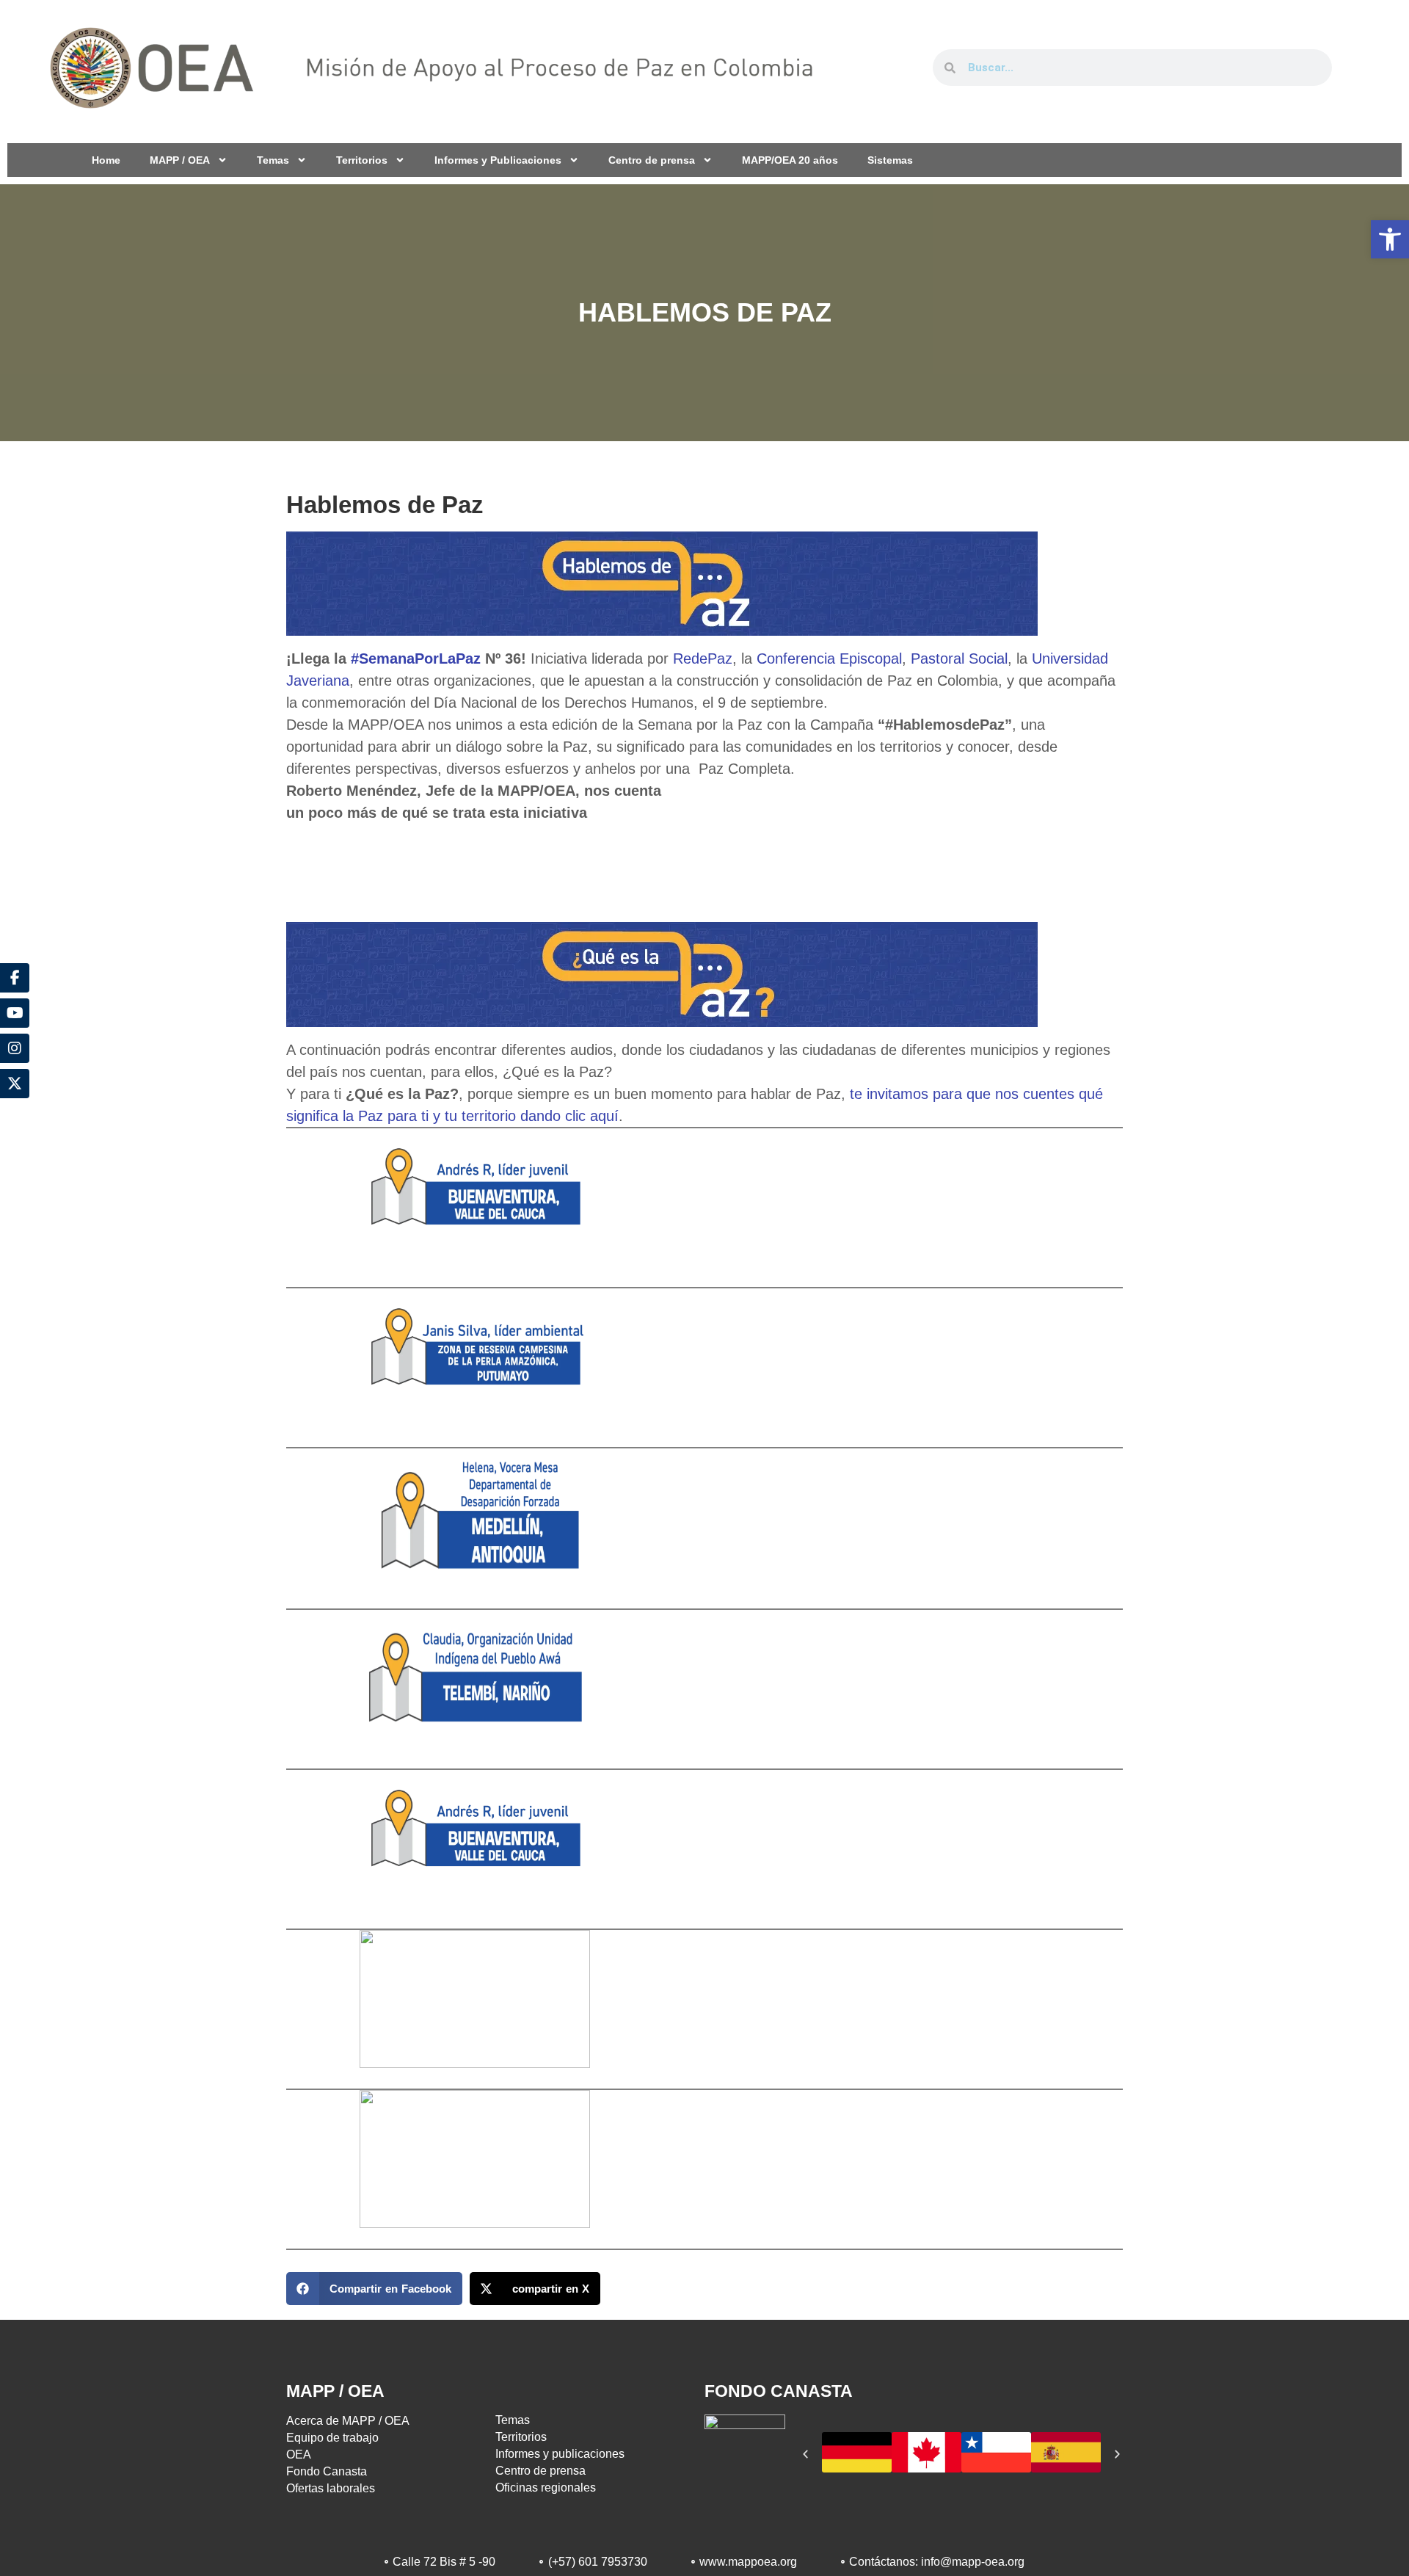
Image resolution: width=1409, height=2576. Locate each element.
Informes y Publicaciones (498, 160)
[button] (1390, 239)
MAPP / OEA (180, 160)
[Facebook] (15, 978)
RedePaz (700, 658)
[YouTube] (15, 1013)
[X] (15, 1084)
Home (106, 160)
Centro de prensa (652, 160)
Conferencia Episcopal (829, 658)
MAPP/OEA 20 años (790, 160)
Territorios (362, 160)
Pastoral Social (959, 658)
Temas (273, 160)
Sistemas (890, 160)
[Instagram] (15, 1048)
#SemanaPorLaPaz (418, 658)
